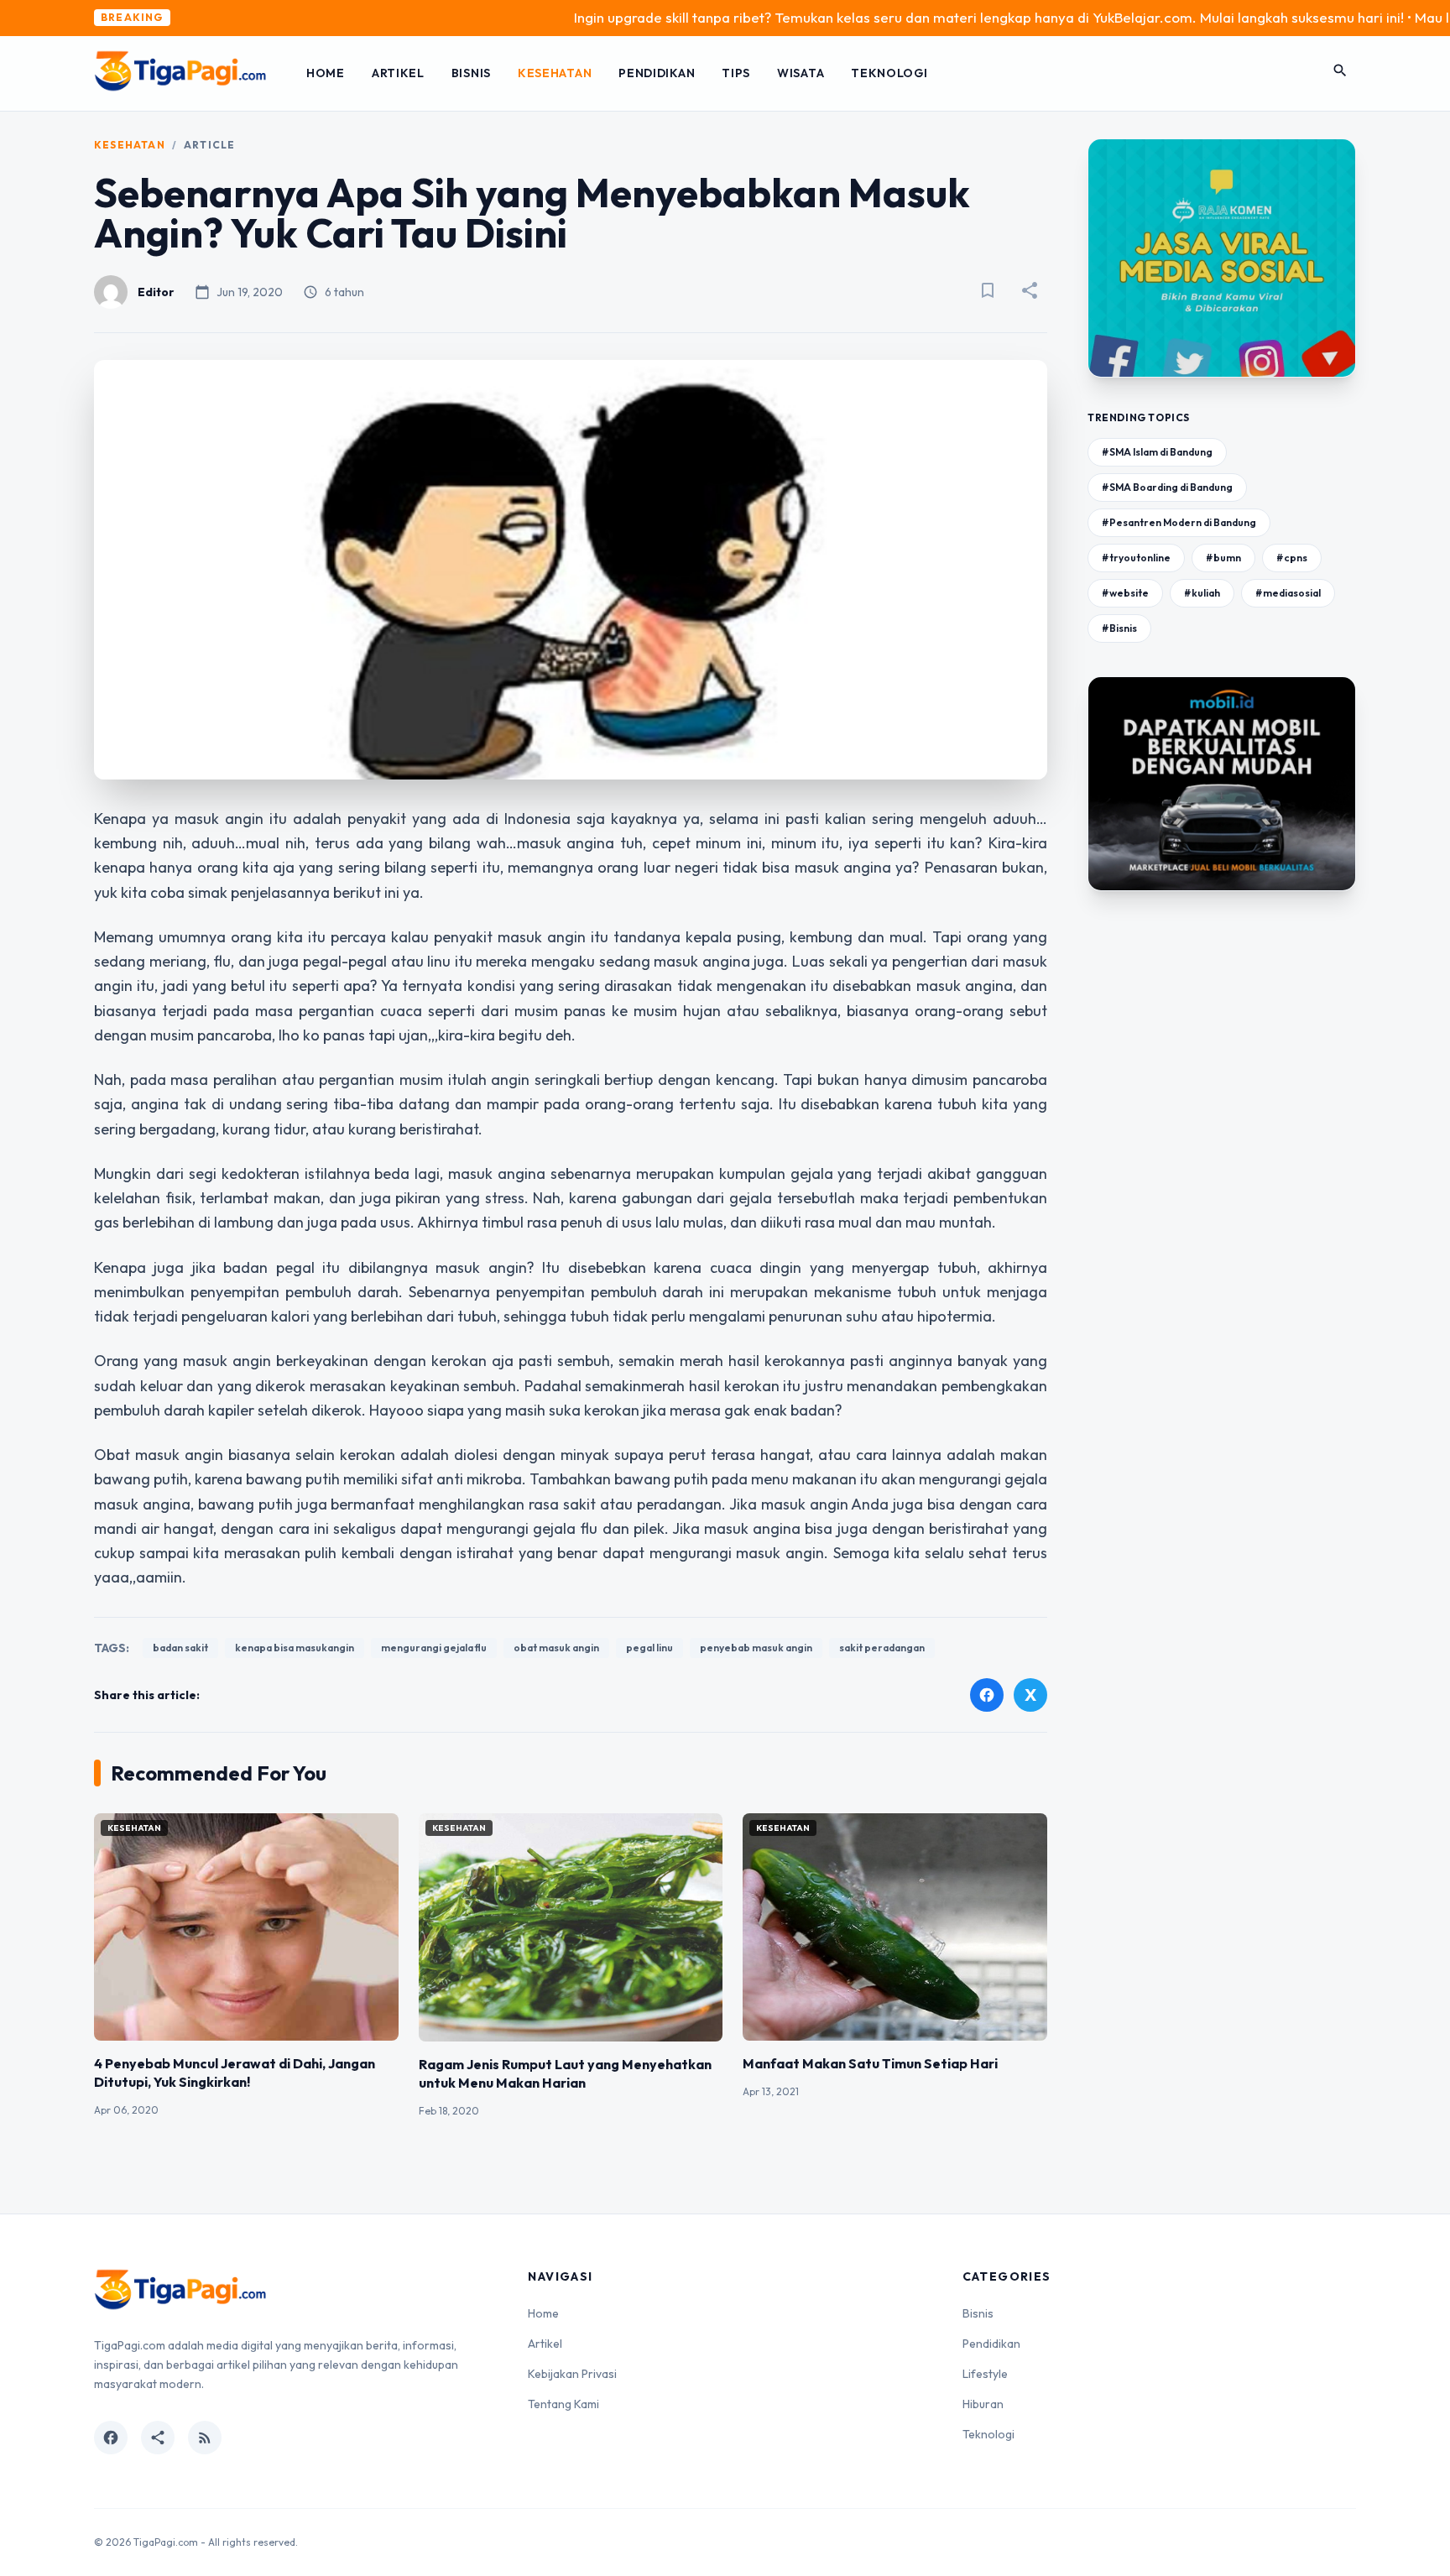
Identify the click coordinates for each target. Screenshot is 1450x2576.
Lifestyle (985, 2374)
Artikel (398, 73)
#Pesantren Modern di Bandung (1179, 522)
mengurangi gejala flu (434, 1648)
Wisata (801, 73)
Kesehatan (555, 73)
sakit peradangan (882, 1648)
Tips (736, 73)
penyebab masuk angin (756, 1648)
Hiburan (983, 2404)
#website (1125, 593)
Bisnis (471, 73)
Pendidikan (657, 73)
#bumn (1223, 558)
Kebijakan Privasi (572, 2374)
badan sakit (180, 1648)
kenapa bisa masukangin (295, 1648)
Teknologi (889, 73)
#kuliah (1202, 593)
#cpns (1292, 558)
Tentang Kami (563, 2404)
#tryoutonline (1136, 558)
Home (326, 73)
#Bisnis (1119, 628)
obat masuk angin (556, 1648)
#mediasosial (1288, 593)
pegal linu (649, 1648)
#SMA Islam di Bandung (1157, 452)
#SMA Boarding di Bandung (1167, 487)
